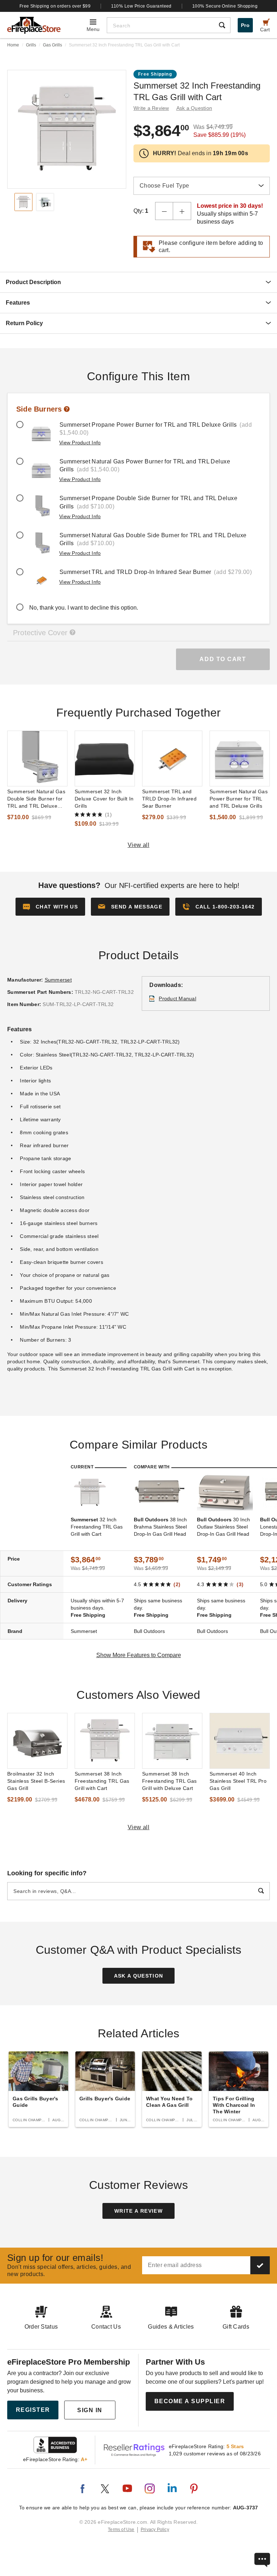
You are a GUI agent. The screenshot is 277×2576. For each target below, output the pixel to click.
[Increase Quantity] (182, 211)
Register (33, 2410)
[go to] (37, 759)
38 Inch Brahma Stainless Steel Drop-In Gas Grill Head (160, 1527)
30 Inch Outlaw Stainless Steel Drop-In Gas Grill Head (223, 1527)
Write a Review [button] (151, 108)
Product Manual (177, 998)
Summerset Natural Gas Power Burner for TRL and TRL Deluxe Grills (239, 799)
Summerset (58, 980)
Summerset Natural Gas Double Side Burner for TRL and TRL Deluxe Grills (36, 799)
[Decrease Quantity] (164, 211)
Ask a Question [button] (194, 108)
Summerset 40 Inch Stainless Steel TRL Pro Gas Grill (238, 1781)
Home (13, 45)
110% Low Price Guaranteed (141, 6)
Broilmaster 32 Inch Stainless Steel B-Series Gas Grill (36, 1781)
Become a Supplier (190, 2401)
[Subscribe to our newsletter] (260, 2265)
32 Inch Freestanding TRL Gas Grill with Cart (97, 1527)
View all (139, 845)
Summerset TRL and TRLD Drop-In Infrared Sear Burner (169, 799)
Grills (31, 45)
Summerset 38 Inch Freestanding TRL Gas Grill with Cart (102, 1781)
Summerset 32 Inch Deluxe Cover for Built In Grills (104, 799)
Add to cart (223, 659)
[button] (130, 907)
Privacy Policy (155, 2530)
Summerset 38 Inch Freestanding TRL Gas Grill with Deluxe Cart (170, 1781)
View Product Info (80, 443)
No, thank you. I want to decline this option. (84, 608)
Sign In (90, 2410)
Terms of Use (121, 2530)
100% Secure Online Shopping (225, 6)
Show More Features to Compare (139, 1655)
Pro (245, 25)
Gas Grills (52, 45)
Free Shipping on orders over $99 (55, 6)
